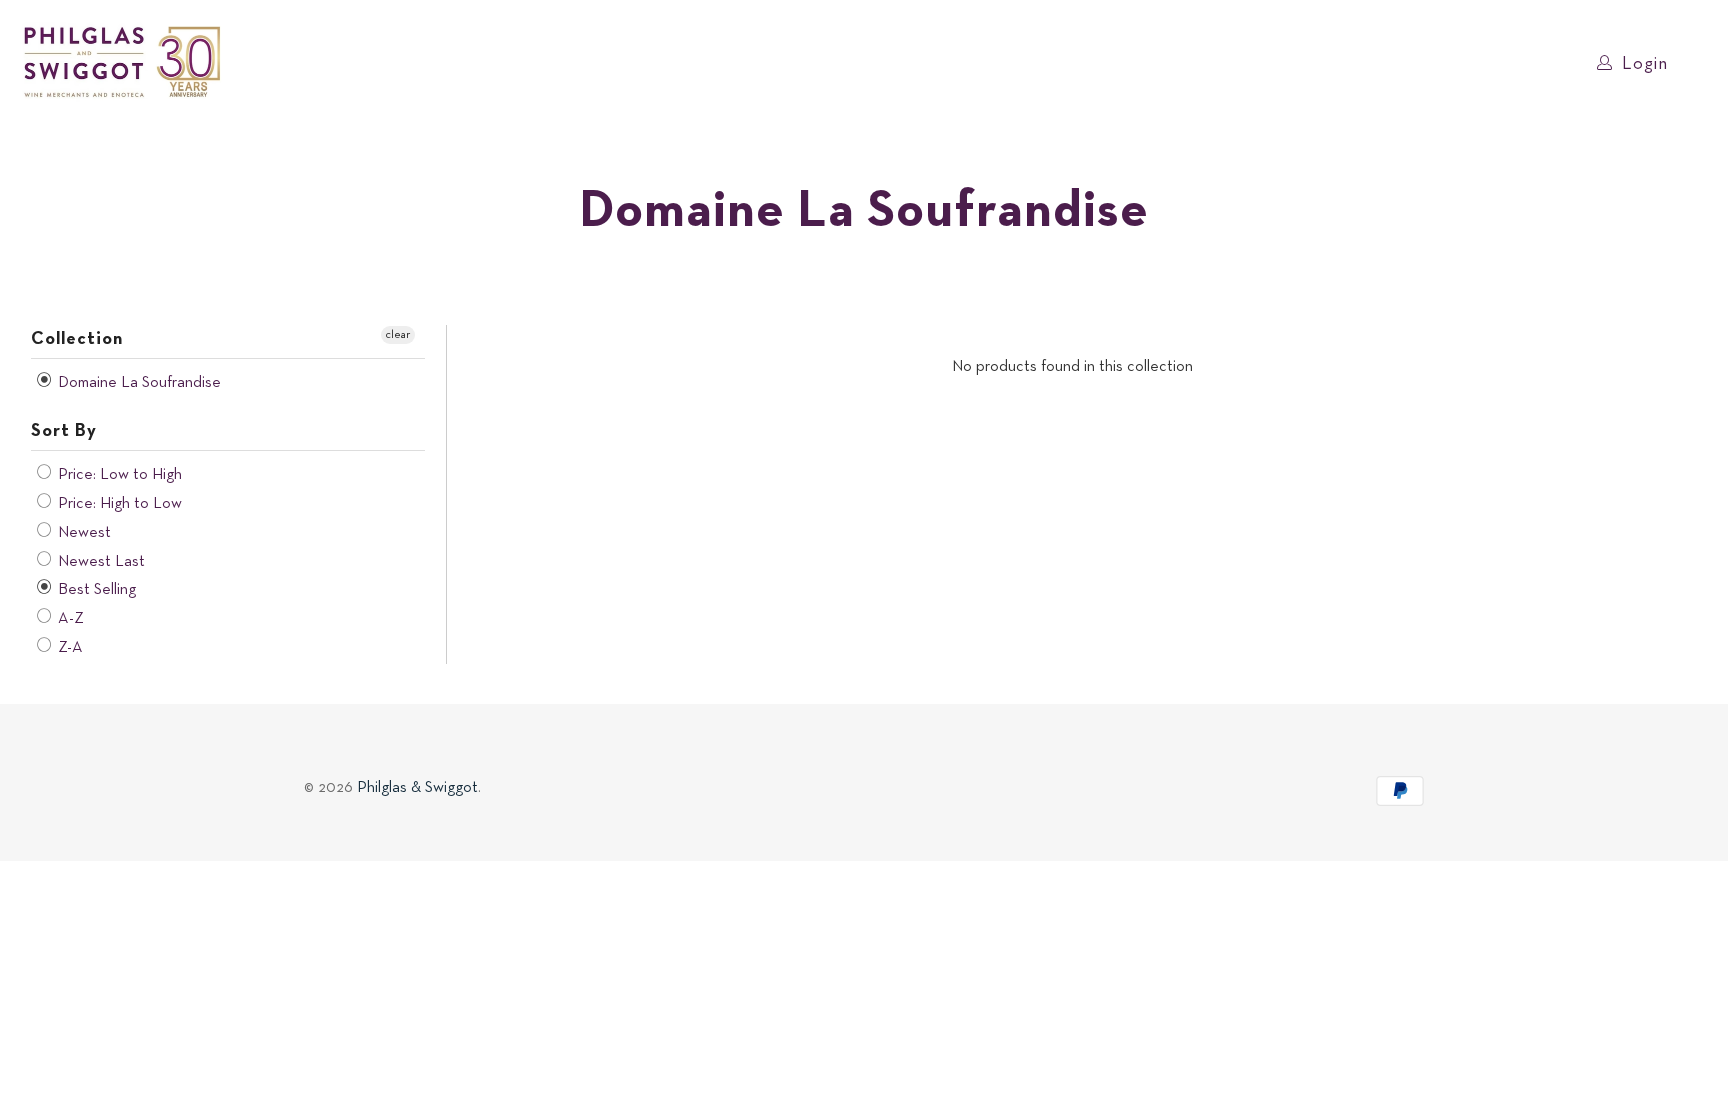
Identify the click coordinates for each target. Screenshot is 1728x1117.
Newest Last (99, 562)
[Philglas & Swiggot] (122, 63)
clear (398, 335)
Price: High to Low (118, 504)
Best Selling (95, 590)
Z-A (68, 648)
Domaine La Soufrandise (137, 383)
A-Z (69, 619)
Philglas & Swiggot (417, 788)
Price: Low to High (118, 475)
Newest (82, 533)
